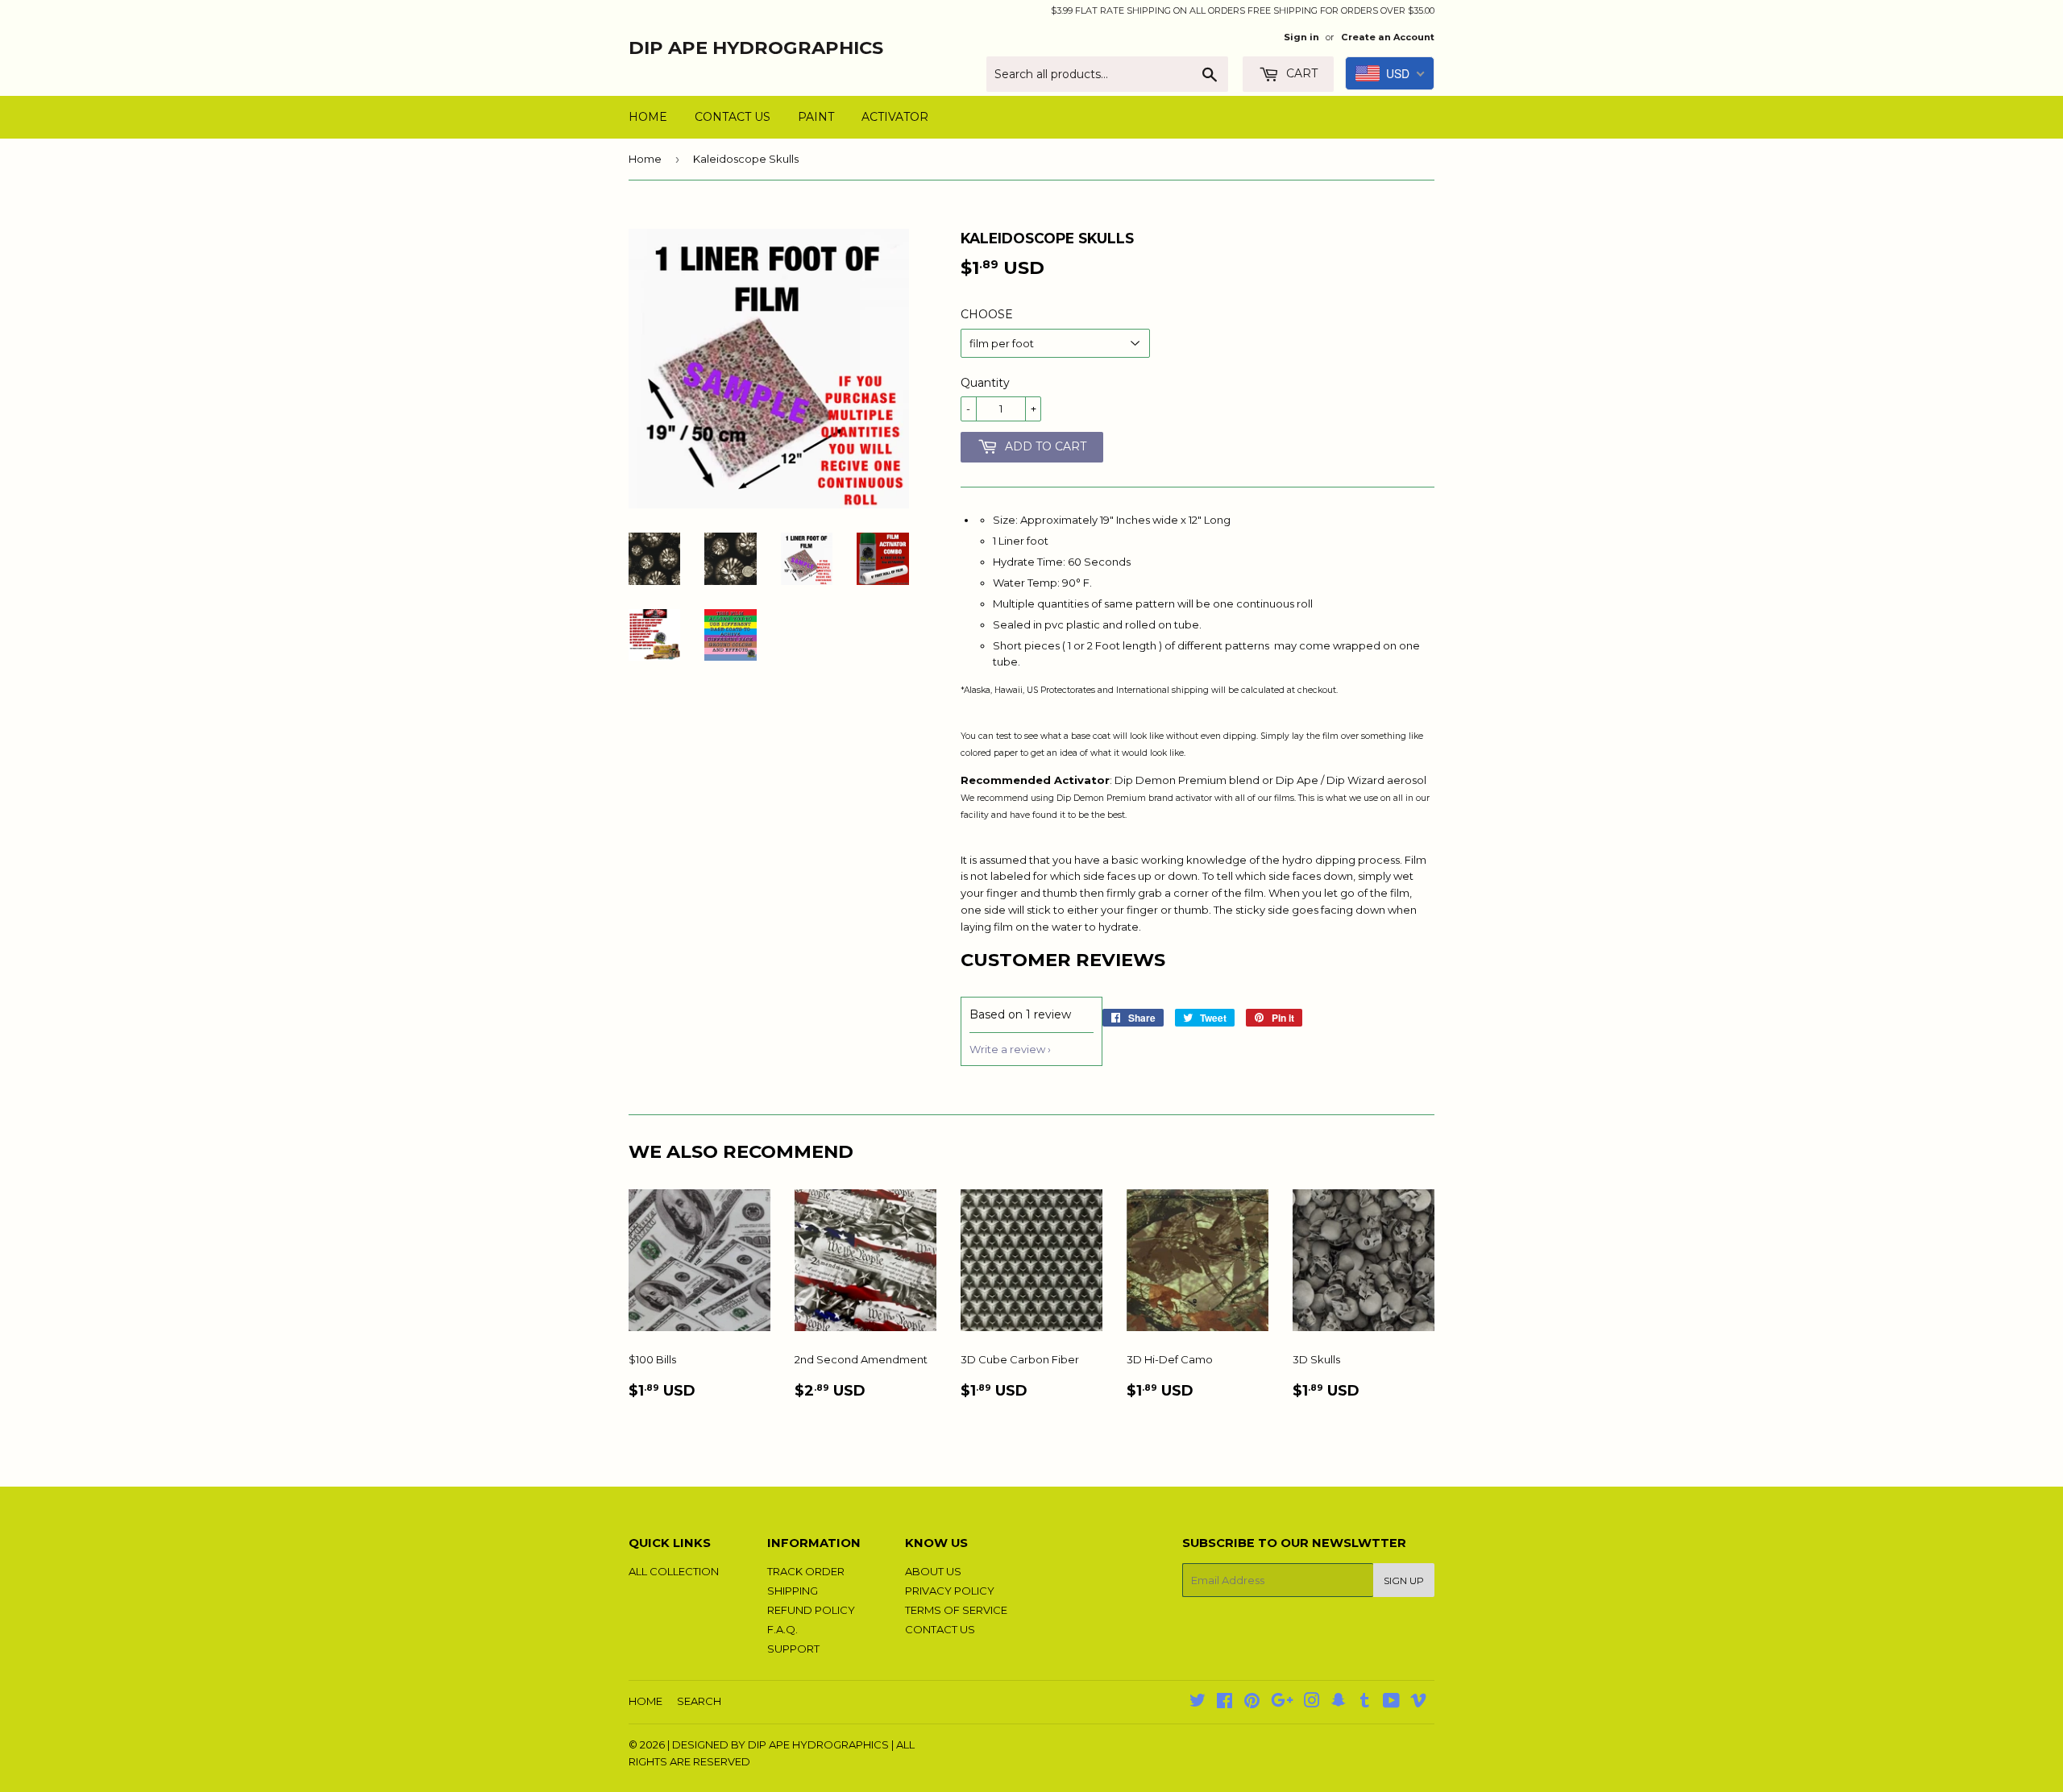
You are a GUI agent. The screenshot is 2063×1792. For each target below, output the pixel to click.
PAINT (816, 117)
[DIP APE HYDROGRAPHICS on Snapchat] (1339, 1703)
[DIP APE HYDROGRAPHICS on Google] (1282, 1703)
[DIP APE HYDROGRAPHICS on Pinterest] (1252, 1703)
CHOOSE (987, 314)
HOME (648, 117)
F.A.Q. (782, 1629)
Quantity (985, 383)
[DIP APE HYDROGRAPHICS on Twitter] (1198, 1703)
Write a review (1007, 1049)
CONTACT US (733, 117)
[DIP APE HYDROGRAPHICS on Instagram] (1312, 1703)
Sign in (1301, 37)
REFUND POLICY (811, 1610)
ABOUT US (933, 1571)
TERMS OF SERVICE (956, 1610)
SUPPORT (793, 1649)
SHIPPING (793, 1591)
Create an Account (1388, 37)
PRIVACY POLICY (950, 1591)
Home (645, 159)
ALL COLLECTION (674, 1571)
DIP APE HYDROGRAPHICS (756, 48)
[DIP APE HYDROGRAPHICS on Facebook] (1225, 1703)
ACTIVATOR (895, 117)
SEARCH (699, 1701)
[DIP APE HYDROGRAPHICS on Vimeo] (1418, 1703)
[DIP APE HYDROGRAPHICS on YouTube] (1391, 1703)
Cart (1300, 73)
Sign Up (1404, 1580)
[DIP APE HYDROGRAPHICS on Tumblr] (1365, 1703)
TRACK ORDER (806, 1571)
